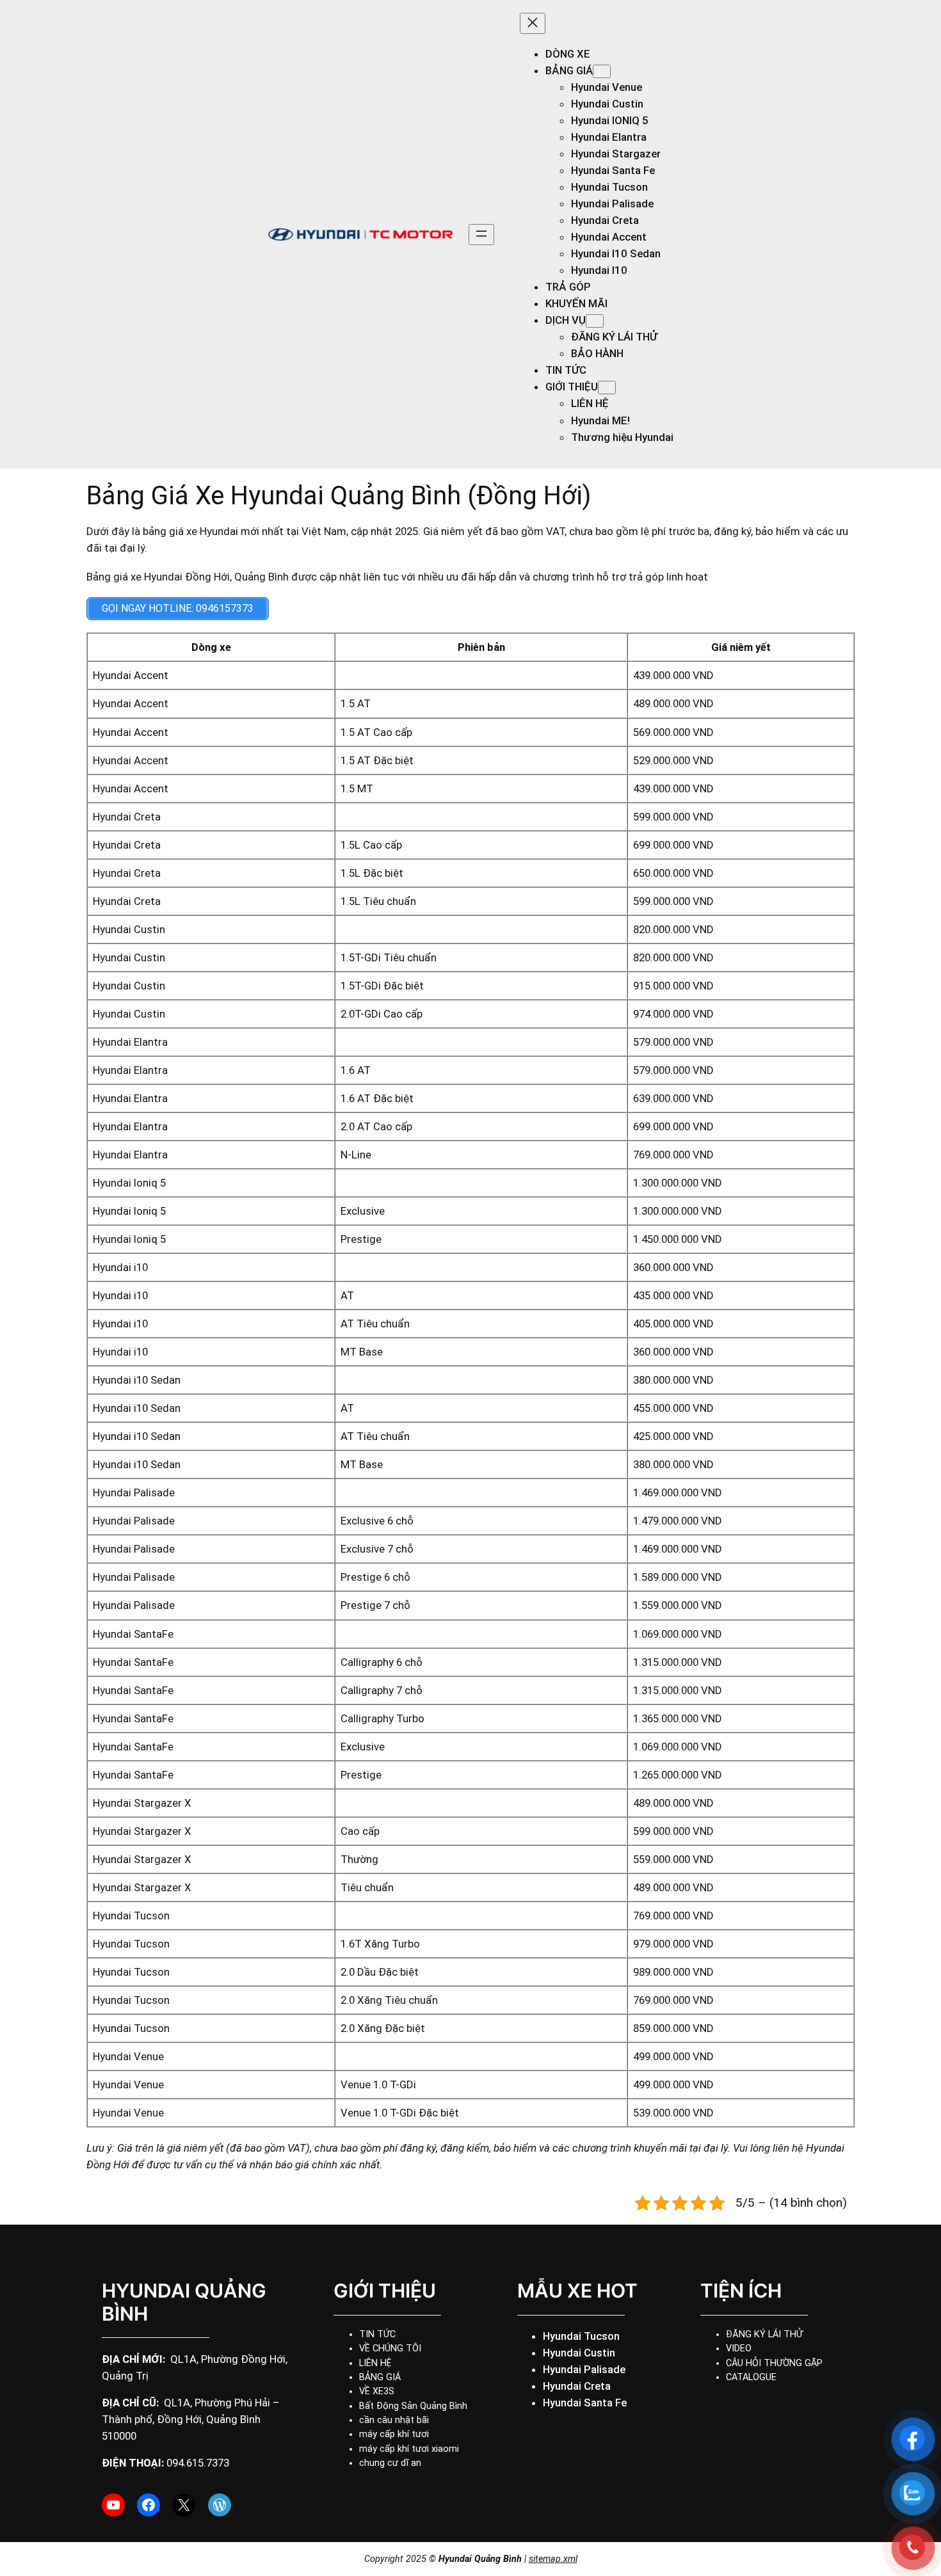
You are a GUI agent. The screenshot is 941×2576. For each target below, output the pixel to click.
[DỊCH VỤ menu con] (595, 321)
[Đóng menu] (533, 23)
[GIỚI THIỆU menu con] (607, 388)
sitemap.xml (553, 2559)
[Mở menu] (481, 235)
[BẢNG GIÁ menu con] (602, 71)
